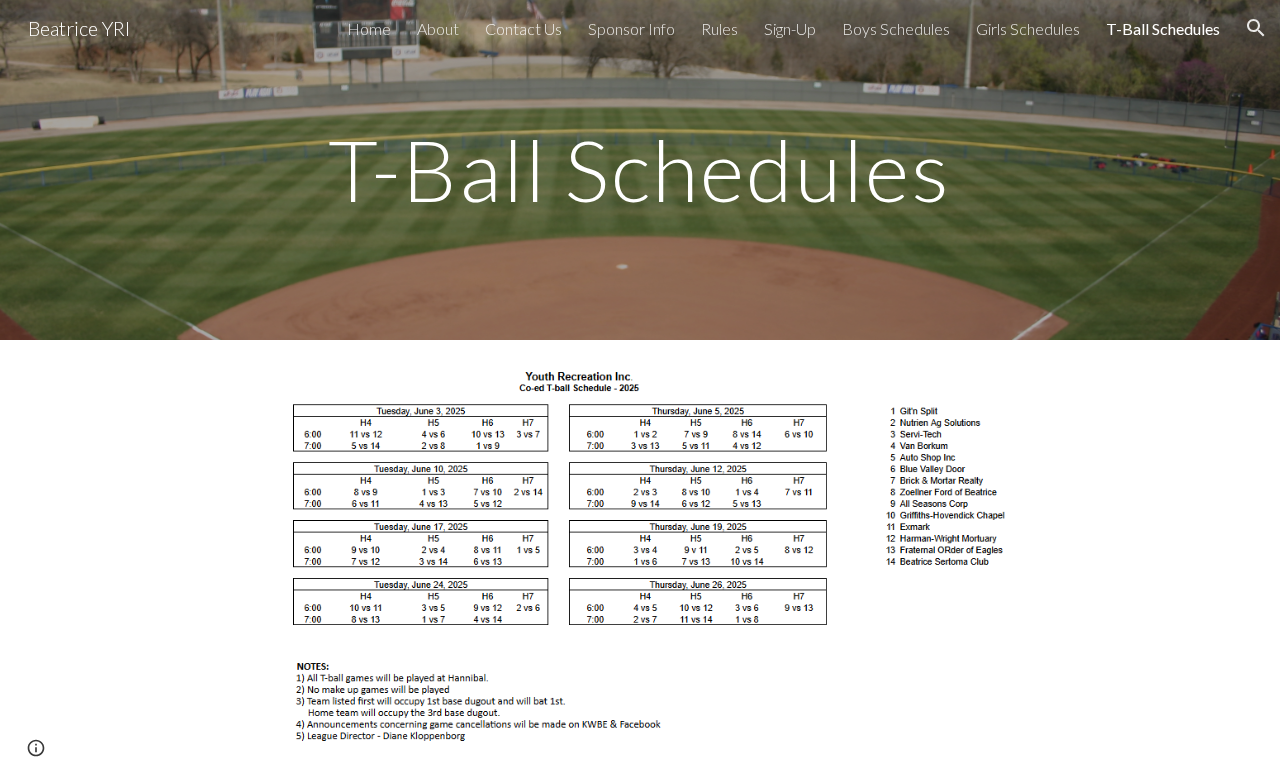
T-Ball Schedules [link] (1163, 28)
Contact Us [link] (523, 28)
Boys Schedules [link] (896, 28)
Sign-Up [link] (790, 28)
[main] (640, 169)
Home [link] (369, 28)
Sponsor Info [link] (631, 28)
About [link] (438, 28)
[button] (1256, 28)
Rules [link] (719, 28)
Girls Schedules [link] (1028, 28)
